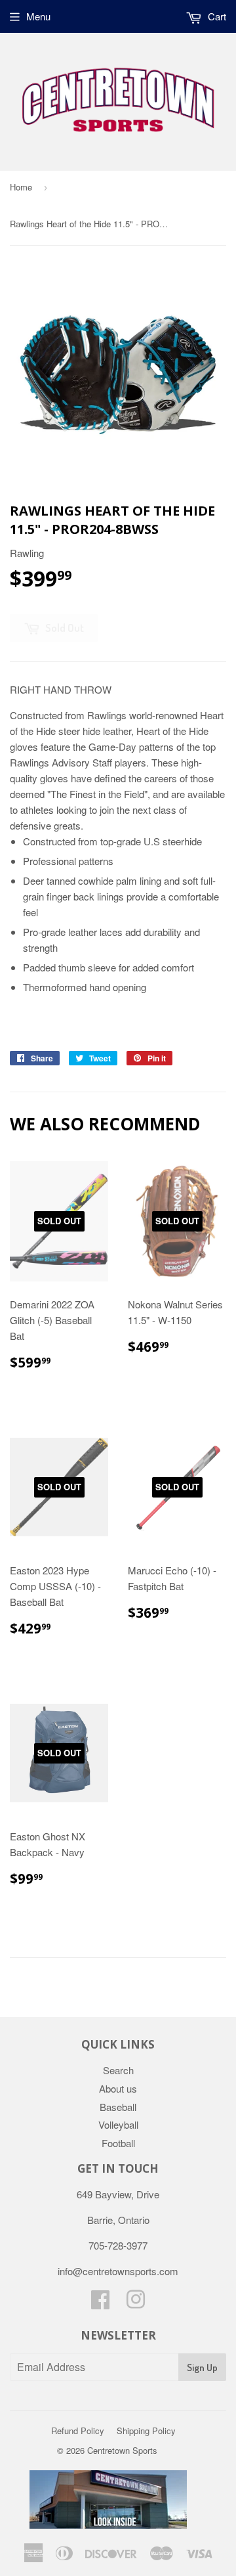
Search (118, 2070)
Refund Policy (78, 2431)
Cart (216, 16)
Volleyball (118, 2124)
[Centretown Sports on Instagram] (136, 2303)
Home (21, 187)
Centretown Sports (122, 2450)
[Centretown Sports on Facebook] (100, 2303)
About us (118, 2088)
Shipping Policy (146, 2431)
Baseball (118, 2107)
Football (118, 2143)
